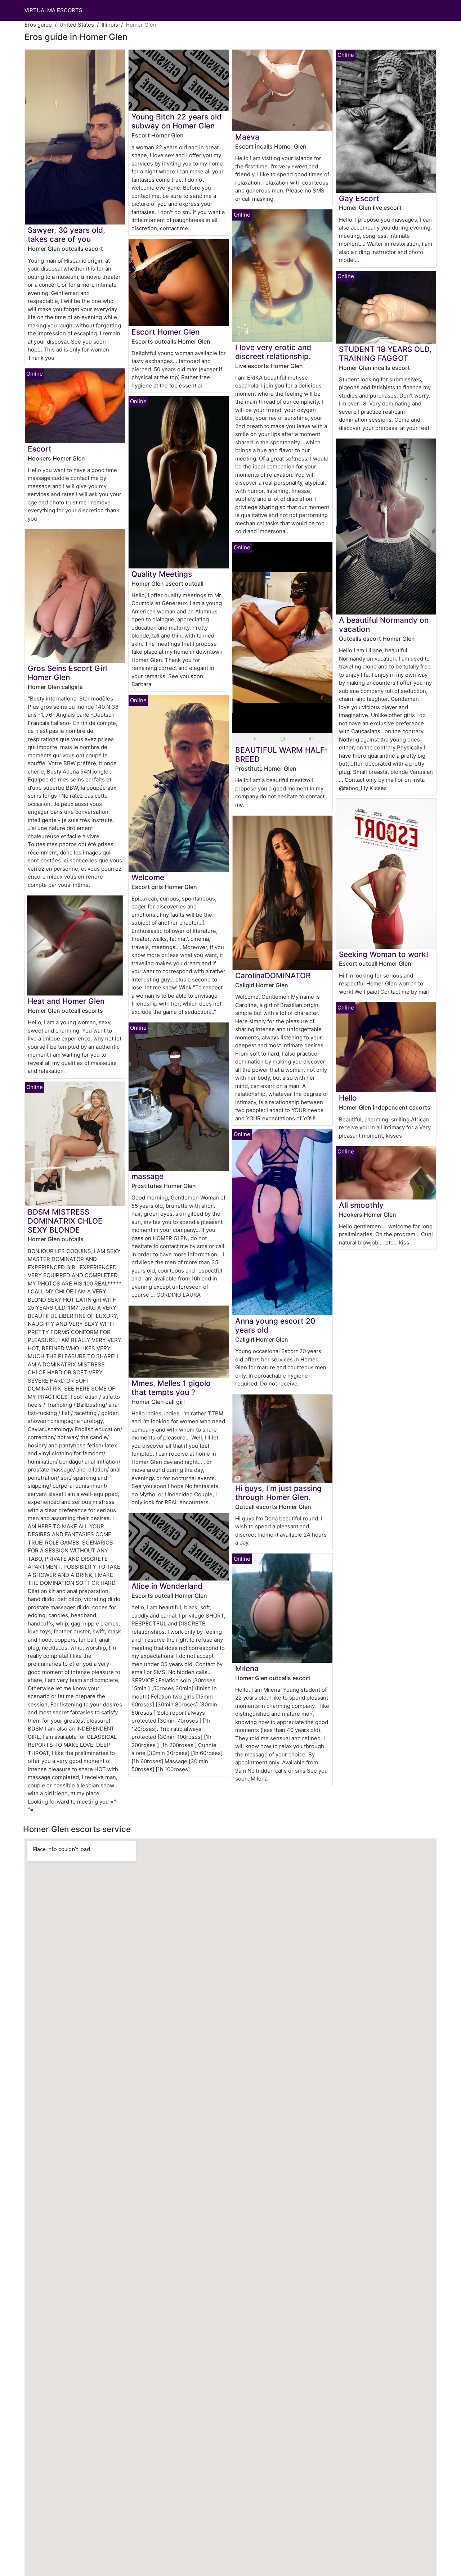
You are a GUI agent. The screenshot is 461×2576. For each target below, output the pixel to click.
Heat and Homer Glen (66, 1001)
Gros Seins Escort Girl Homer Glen (67, 673)
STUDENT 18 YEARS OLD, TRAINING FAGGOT (385, 354)
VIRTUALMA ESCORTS (53, 10)
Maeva (247, 137)
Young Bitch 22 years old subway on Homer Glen (176, 121)
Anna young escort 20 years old (275, 1325)
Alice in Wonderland (167, 1586)
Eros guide (38, 25)
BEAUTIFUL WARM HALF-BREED (282, 754)
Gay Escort (359, 198)
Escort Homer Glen (165, 332)
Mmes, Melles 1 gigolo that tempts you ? (171, 1388)
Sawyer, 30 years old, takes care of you (66, 235)
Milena (247, 1668)
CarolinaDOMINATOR (273, 976)
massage (147, 1176)
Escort (40, 449)
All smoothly (361, 1205)
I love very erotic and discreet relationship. (273, 352)
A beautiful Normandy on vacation (384, 625)
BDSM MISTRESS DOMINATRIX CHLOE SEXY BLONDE (65, 1221)
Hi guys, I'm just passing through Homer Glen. (278, 1493)
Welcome (148, 877)
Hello (348, 1098)
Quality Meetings (162, 574)
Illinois (110, 25)
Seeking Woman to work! (384, 954)
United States (77, 25)
